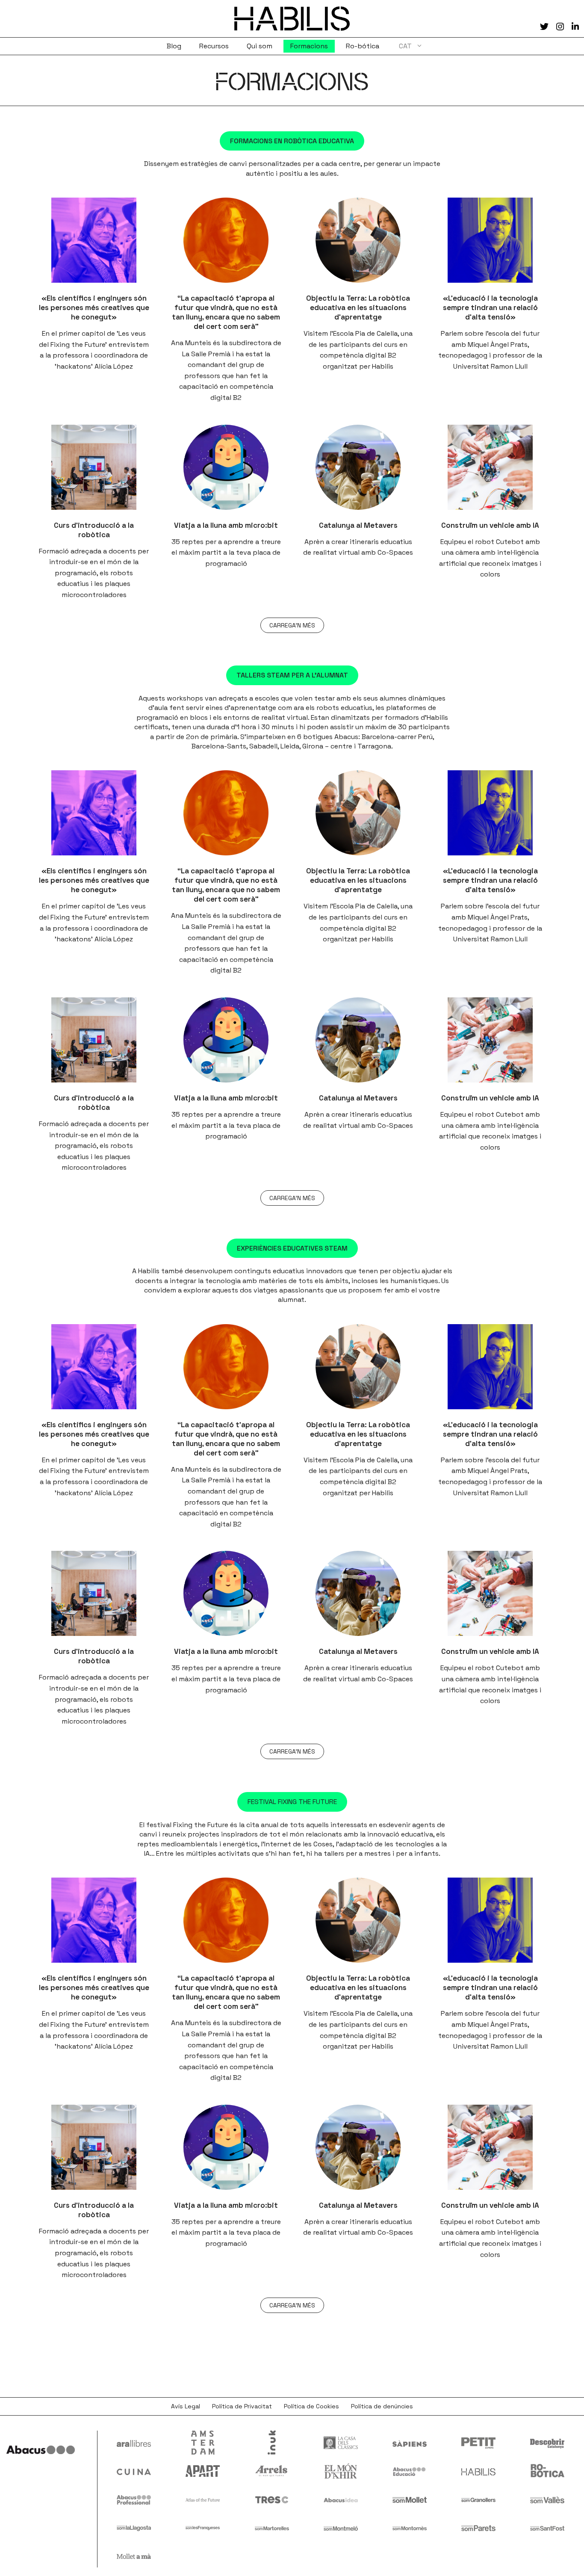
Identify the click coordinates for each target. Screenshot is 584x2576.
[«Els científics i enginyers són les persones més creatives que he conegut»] (94, 240)
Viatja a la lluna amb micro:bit (226, 525)
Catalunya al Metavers (358, 525)
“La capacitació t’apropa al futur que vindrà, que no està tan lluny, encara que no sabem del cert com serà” (226, 312)
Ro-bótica (363, 46)
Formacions (309, 46)
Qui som (260, 46)
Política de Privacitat (242, 2406)
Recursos (214, 46)
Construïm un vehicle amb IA (490, 525)
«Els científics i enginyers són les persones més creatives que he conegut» (94, 308)
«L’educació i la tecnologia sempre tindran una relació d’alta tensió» (490, 308)
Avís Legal (186, 2406)
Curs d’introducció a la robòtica (94, 530)
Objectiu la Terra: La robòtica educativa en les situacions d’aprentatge (358, 308)
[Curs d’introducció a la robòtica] (94, 467)
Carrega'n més (292, 625)
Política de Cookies (311, 2406)
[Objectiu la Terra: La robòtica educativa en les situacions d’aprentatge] (358, 240)
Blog (174, 46)
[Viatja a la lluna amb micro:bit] (226, 467)
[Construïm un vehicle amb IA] (490, 467)
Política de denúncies (382, 2406)
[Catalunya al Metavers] (358, 467)
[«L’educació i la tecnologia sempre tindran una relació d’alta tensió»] (490, 240)
